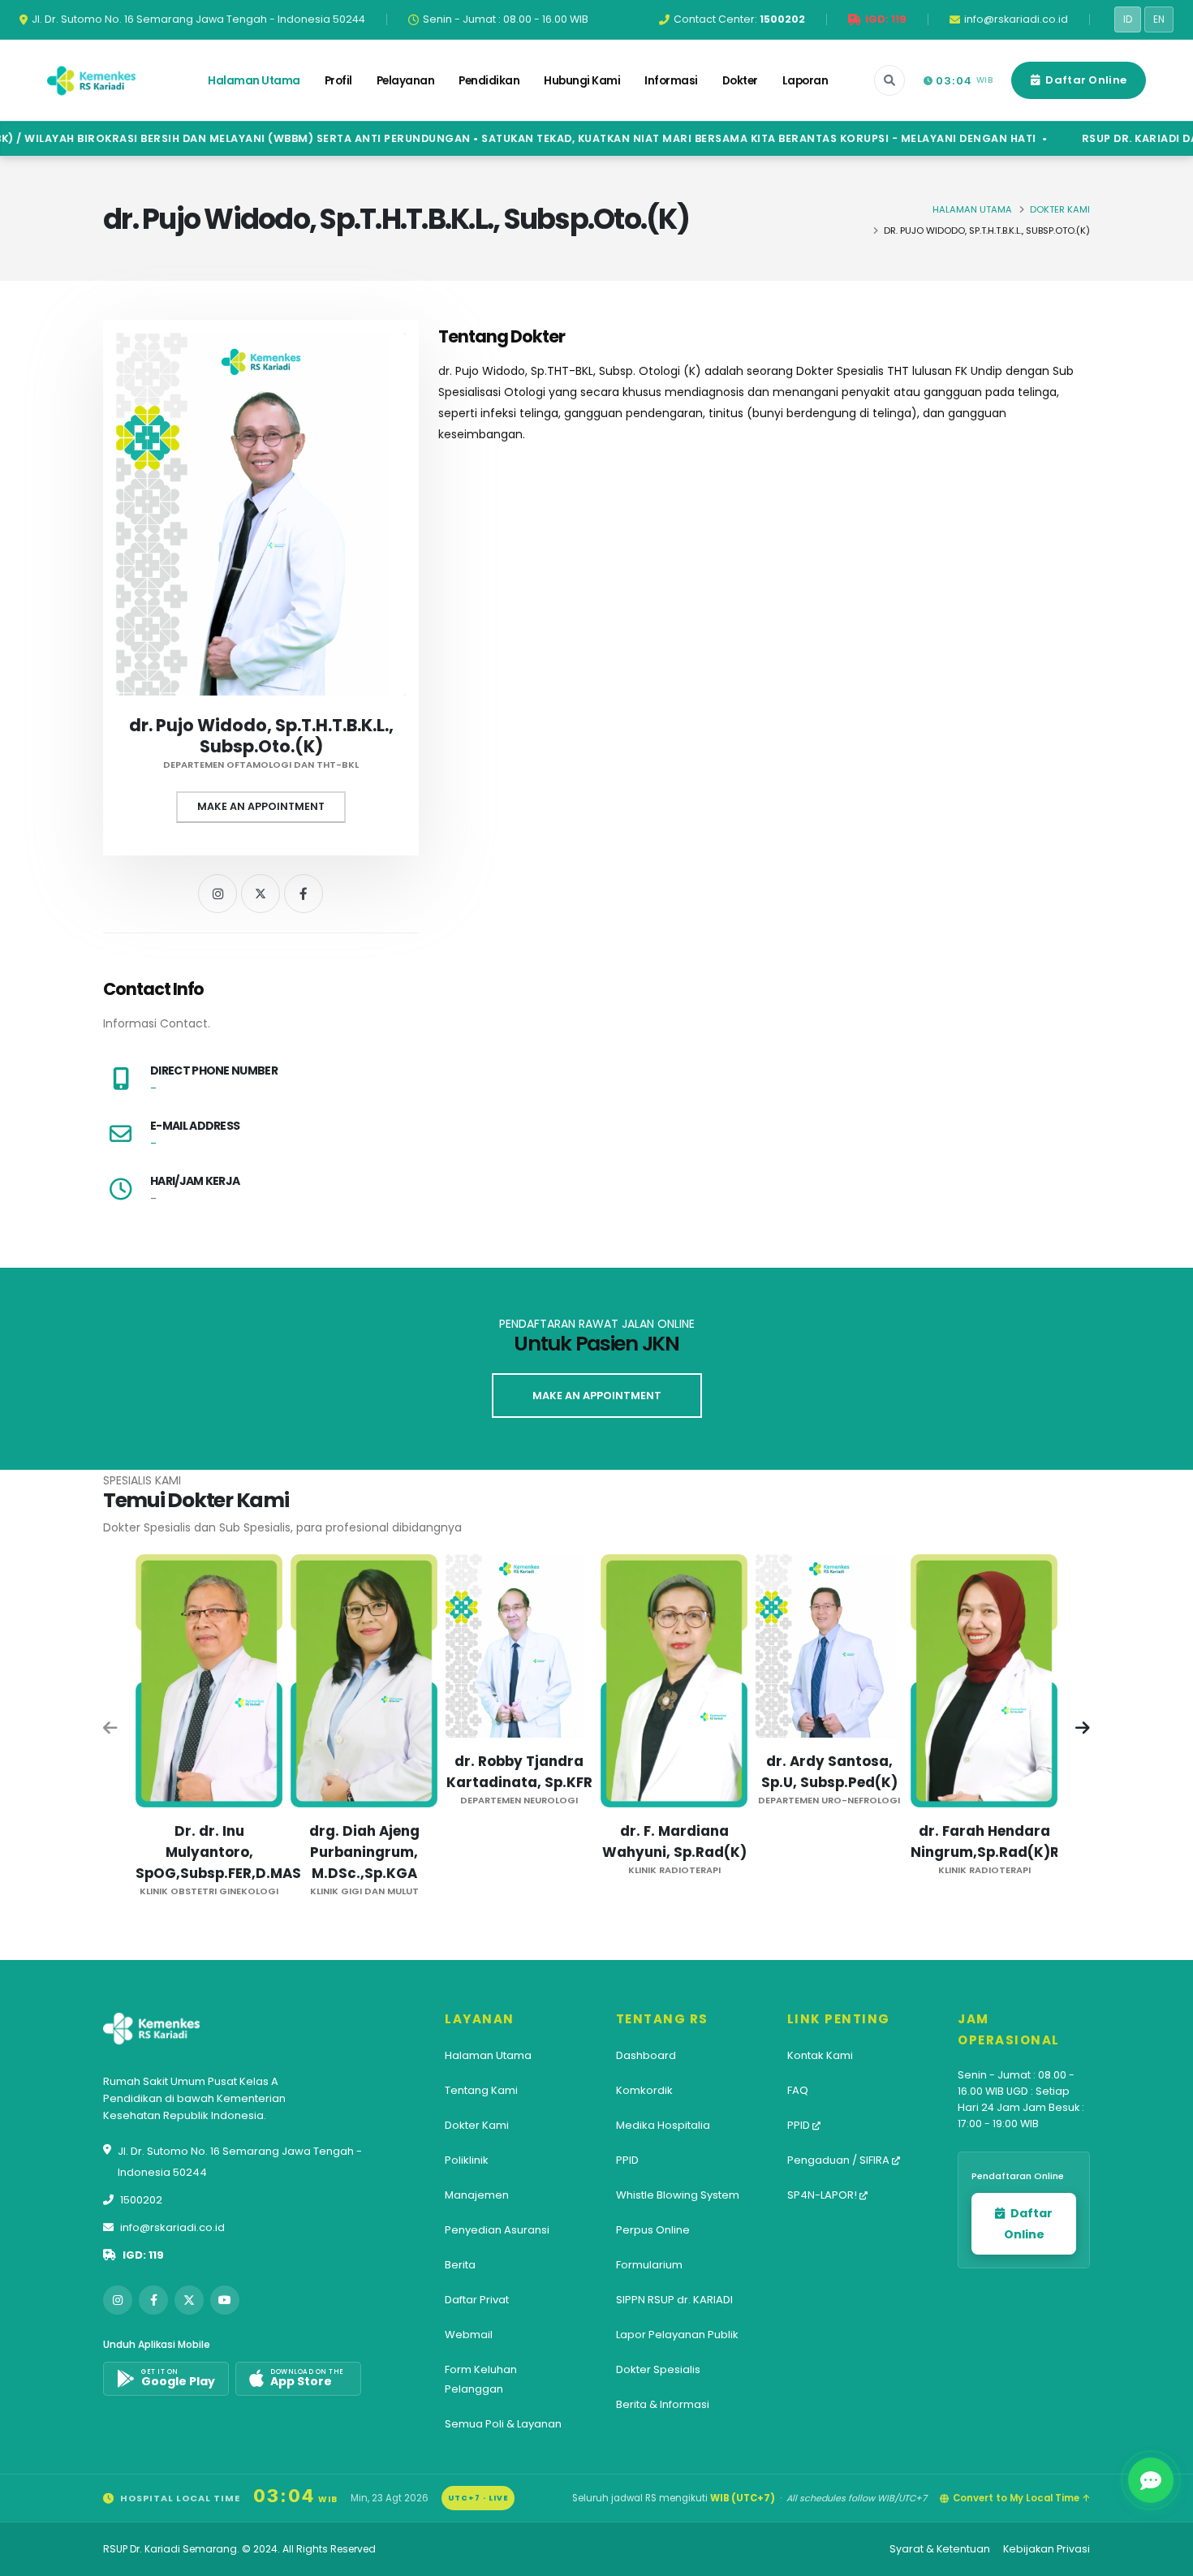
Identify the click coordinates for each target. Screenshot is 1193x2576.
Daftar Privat (477, 2300)
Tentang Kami (481, 2090)
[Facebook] (304, 894)
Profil (338, 81)
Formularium (649, 2265)
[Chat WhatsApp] (1151, 2480)
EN (1159, 19)
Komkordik (644, 2090)
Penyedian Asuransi (497, 2230)
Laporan (805, 81)
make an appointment (597, 1396)
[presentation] (111, 1730)
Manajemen (477, 2195)
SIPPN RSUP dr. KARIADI (674, 2300)
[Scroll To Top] (1165, 2558)
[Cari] (889, 80)
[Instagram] (217, 894)
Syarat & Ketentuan (940, 2549)
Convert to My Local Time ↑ (1021, 2498)
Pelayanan (406, 81)
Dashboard (646, 2055)
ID (1128, 19)
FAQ (798, 2090)
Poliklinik (467, 2160)
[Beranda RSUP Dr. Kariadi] (92, 80)
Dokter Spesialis (658, 2369)
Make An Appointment (261, 806)
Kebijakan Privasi (1047, 2549)
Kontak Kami (820, 2055)
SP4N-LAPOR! (823, 2195)
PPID (627, 2160)
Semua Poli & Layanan (503, 2424)
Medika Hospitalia (663, 2125)
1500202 (141, 2200)
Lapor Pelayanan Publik (677, 2335)
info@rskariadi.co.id (172, 2227)
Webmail (469, 2335)
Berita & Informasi (663, 2404)
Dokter (740, 81)
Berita (460, 2265)
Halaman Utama (254, 81)
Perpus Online (653, 2230)
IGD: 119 (143, 2255)
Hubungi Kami (582, 81)
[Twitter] (261, 894)
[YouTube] (225, 2300)
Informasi (671, 81)
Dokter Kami (1060, 209)
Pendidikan (489, 81)
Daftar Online (1085, 80)
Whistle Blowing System (678, 2195)
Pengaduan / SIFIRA (840, 2160)
